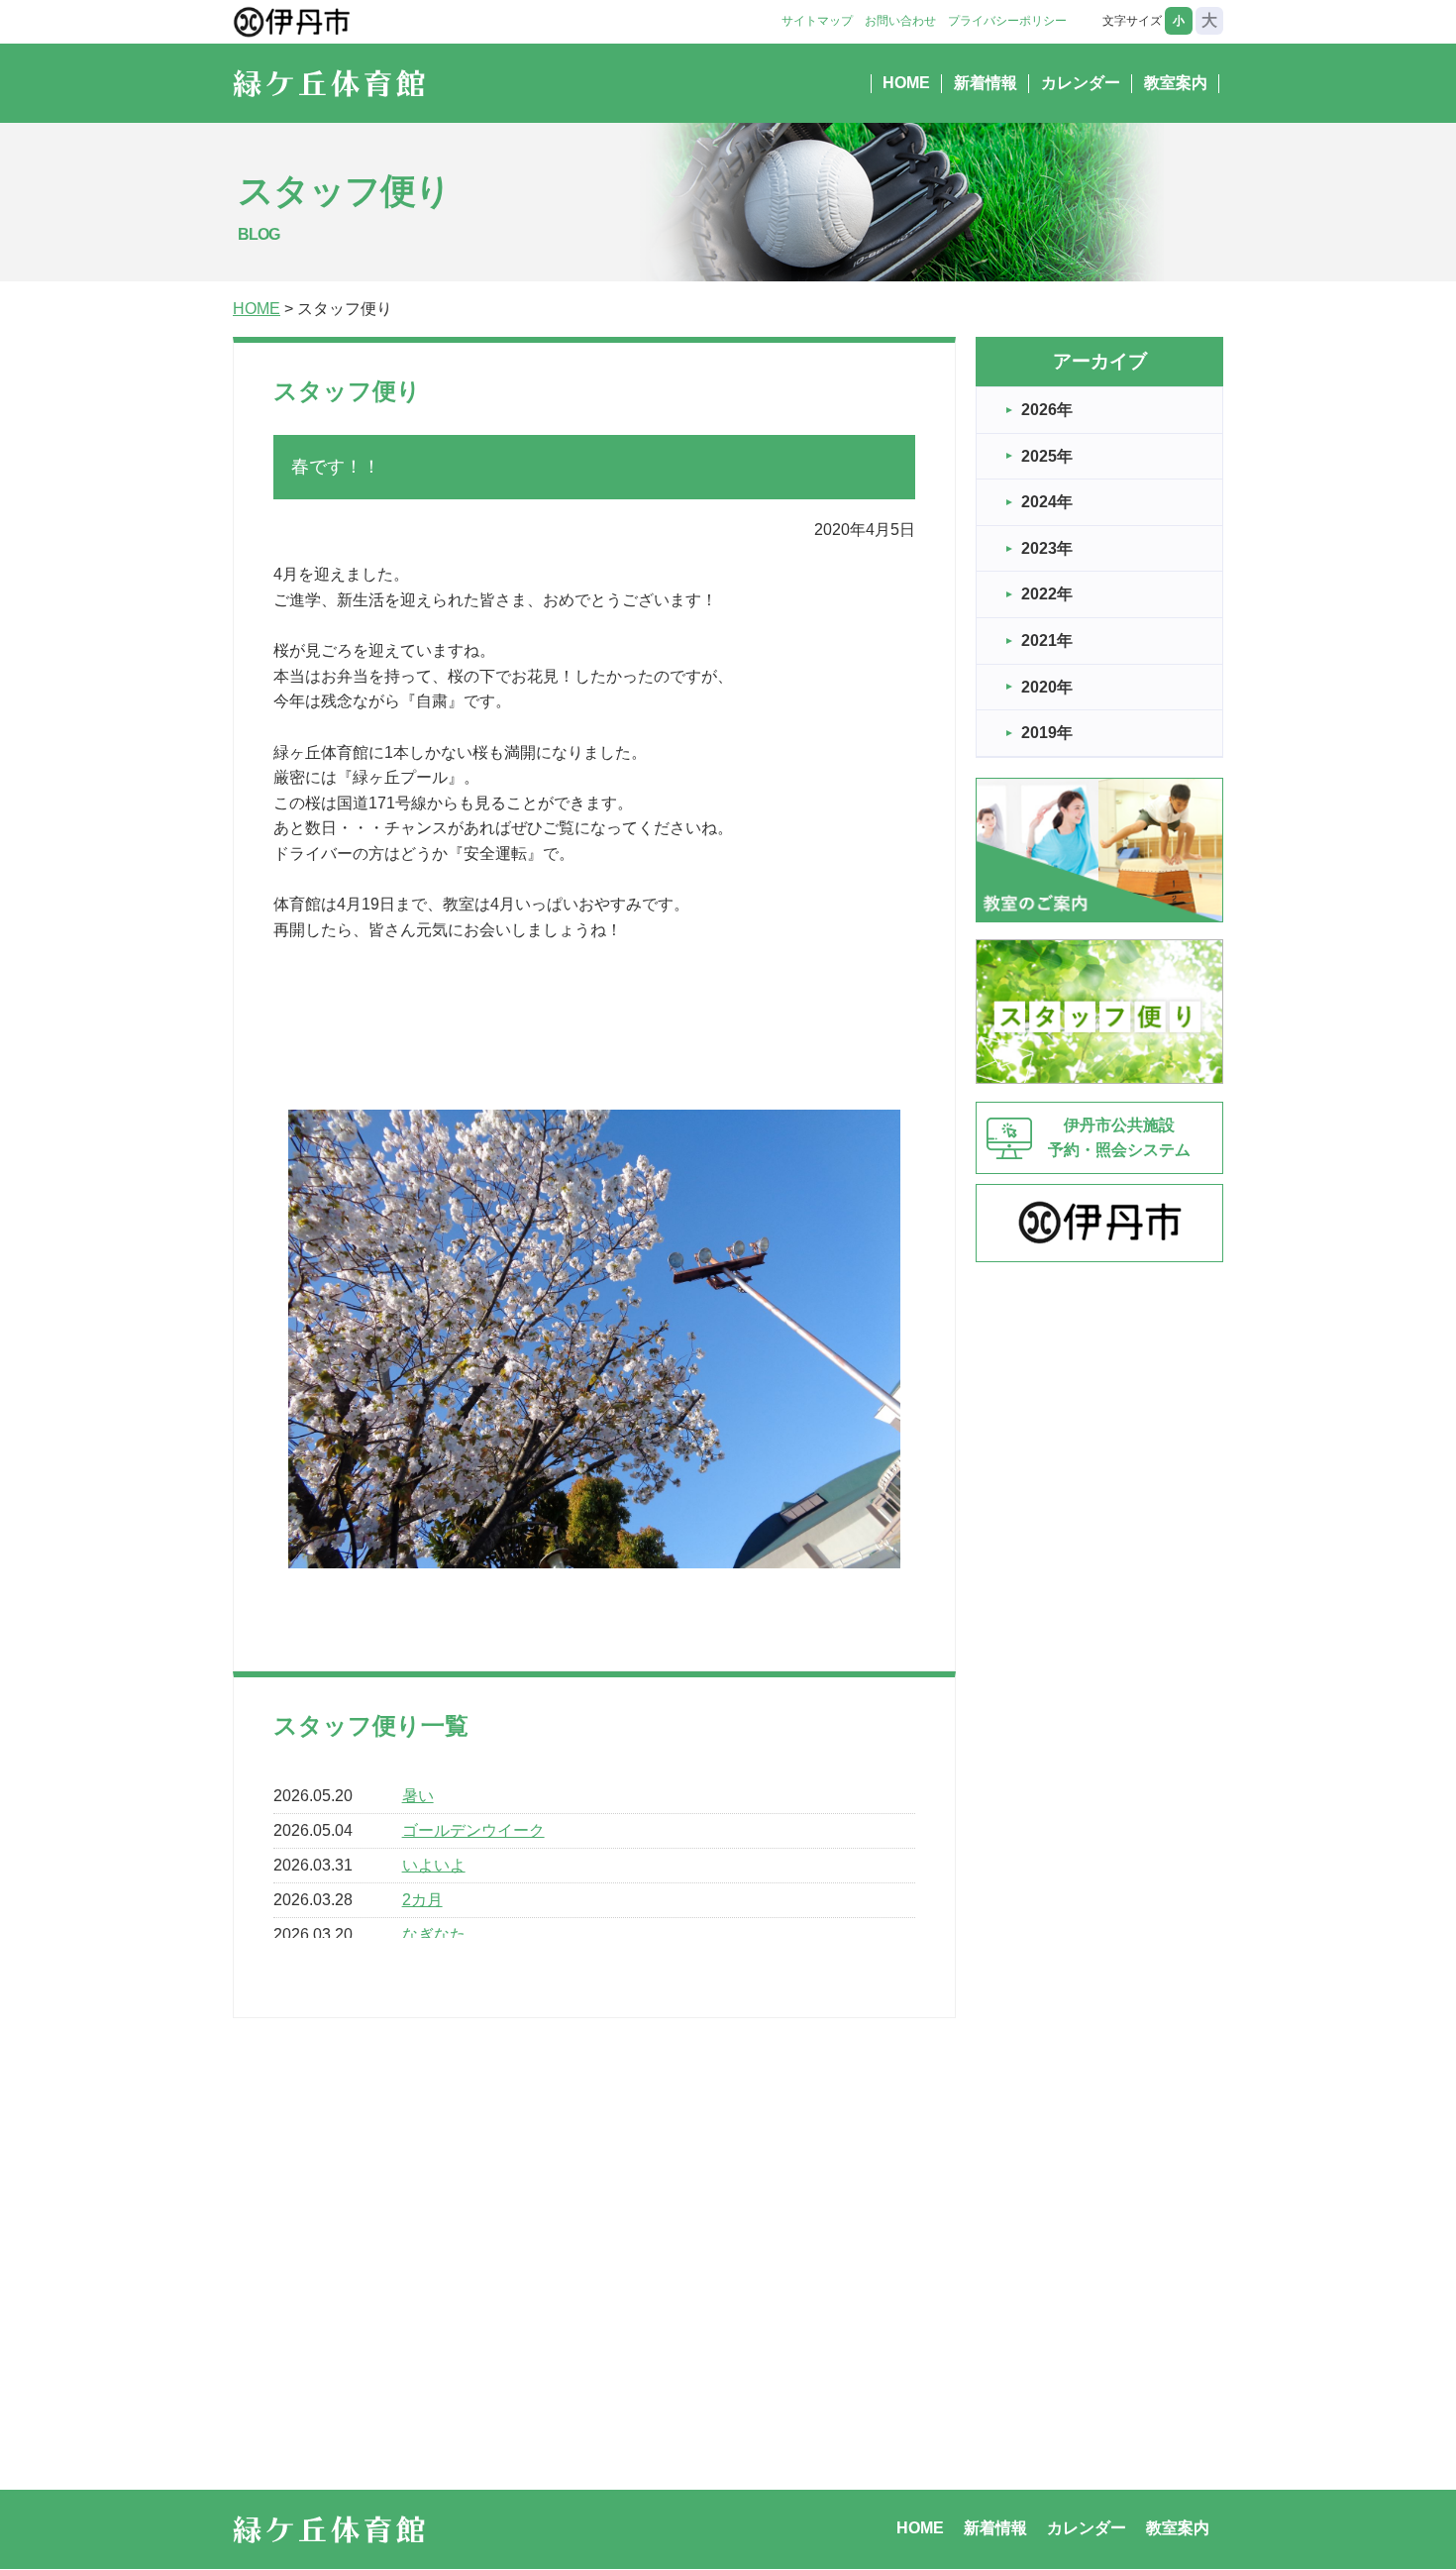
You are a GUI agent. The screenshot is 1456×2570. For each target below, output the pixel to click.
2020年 (1047, 687)
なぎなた (434, 1934)
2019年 (1047, 733)
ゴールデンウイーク (473, 1830)
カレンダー (1081, 83)
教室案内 (1176, 83)
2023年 (1047, 548)
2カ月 (422, 1900)
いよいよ (434, 1865)
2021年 (1047, 641)
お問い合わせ (900, 21)
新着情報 (986, 83)
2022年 (1047, 594)
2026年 (1047, 410)
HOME (906, 83)
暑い (418, 1796)
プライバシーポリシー (1007, 21)
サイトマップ (817, 21)
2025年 (1047, 456)
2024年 (1047, 502)
